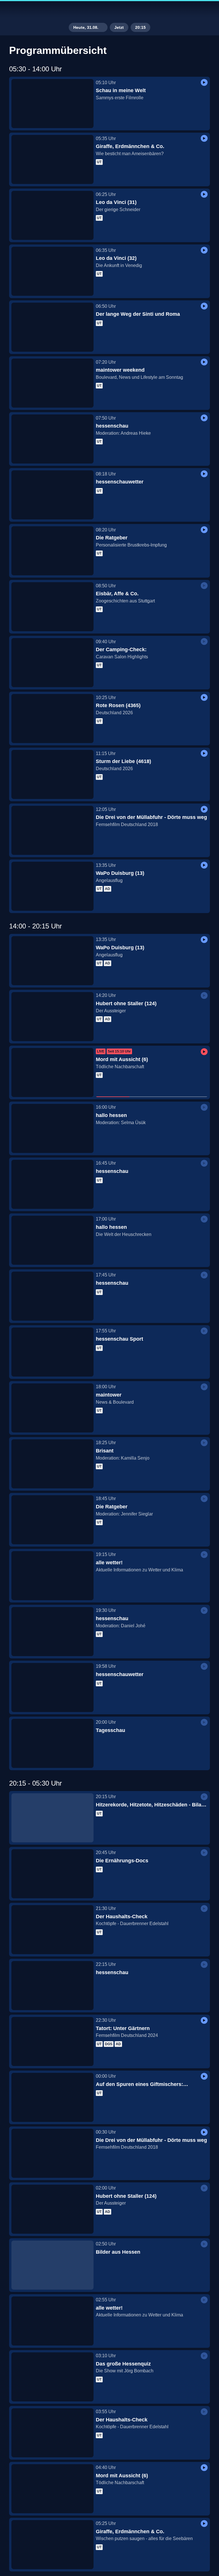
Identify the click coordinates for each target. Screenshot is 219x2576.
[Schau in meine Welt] (52, 104)
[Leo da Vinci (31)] (52, 215)
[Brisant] (52, 1464)
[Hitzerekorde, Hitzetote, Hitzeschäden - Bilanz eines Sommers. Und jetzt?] (52, 1818)
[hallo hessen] (52, 1128)
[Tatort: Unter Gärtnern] (52, 2041)
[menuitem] (9, 10)
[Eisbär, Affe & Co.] (52, 607)
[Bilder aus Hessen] (52, 2265)
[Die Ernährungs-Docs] (52, 1874)
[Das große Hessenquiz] (52, 2377)
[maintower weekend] (52, 383)
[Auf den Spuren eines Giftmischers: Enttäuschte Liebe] (52, 2097)
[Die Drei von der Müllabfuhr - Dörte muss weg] (52, 830)
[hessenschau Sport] (52, 1352)
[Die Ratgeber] (52, 551)
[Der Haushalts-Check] (52, 1930)
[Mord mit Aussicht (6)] (52, 1073)
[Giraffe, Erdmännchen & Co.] (52, 159)
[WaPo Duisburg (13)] (52, 886)
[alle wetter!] (52, 1576)
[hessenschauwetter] (52, 495)
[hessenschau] (52, 439)
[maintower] (52, 1408)
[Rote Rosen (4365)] (52, 719)
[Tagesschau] (52, 1743)
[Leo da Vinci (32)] (52, 271)
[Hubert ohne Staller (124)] (52, 1017)
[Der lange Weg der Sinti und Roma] (52, 327)
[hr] (109, 10)
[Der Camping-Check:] (52, 663)
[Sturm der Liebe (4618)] (52, 774)
